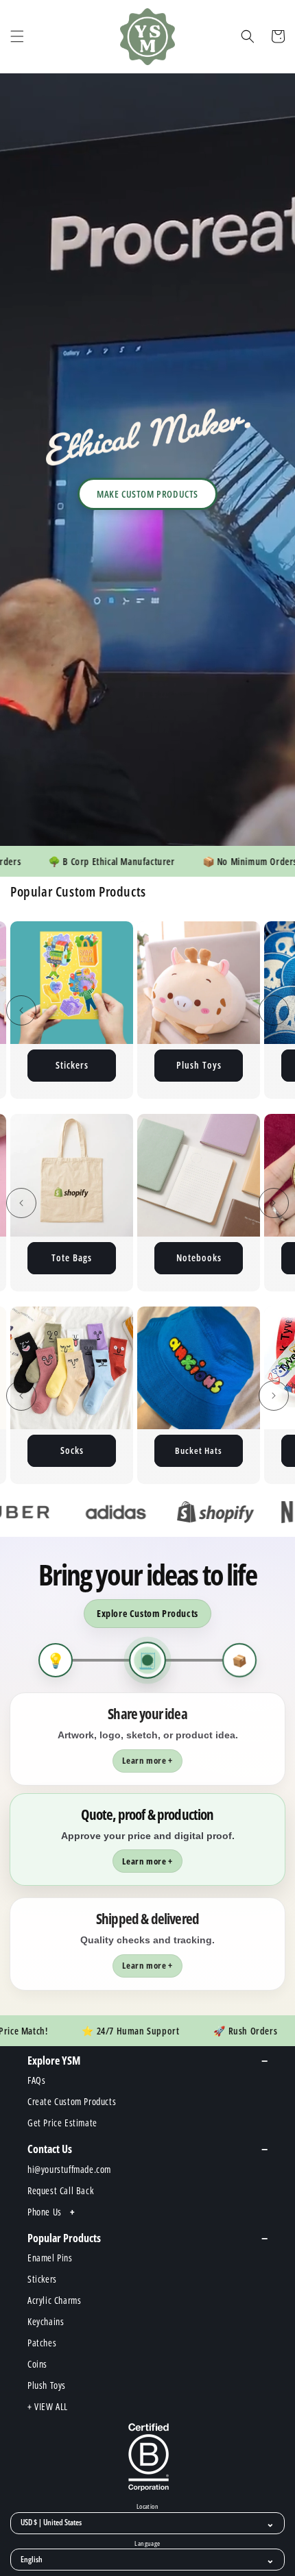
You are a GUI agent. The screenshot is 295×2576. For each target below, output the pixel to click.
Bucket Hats (72, 1450)
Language (147, 2544)
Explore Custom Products (147, 1613)
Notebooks (97, 1257)
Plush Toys (72, 1065)
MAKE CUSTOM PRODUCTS (147, 494)
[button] (17, 36)
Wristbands (199, 1450)
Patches (199, 1065)
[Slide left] (21, 1010)
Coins (223, 1257)
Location (147, 2507)
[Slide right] (274, 1010)
